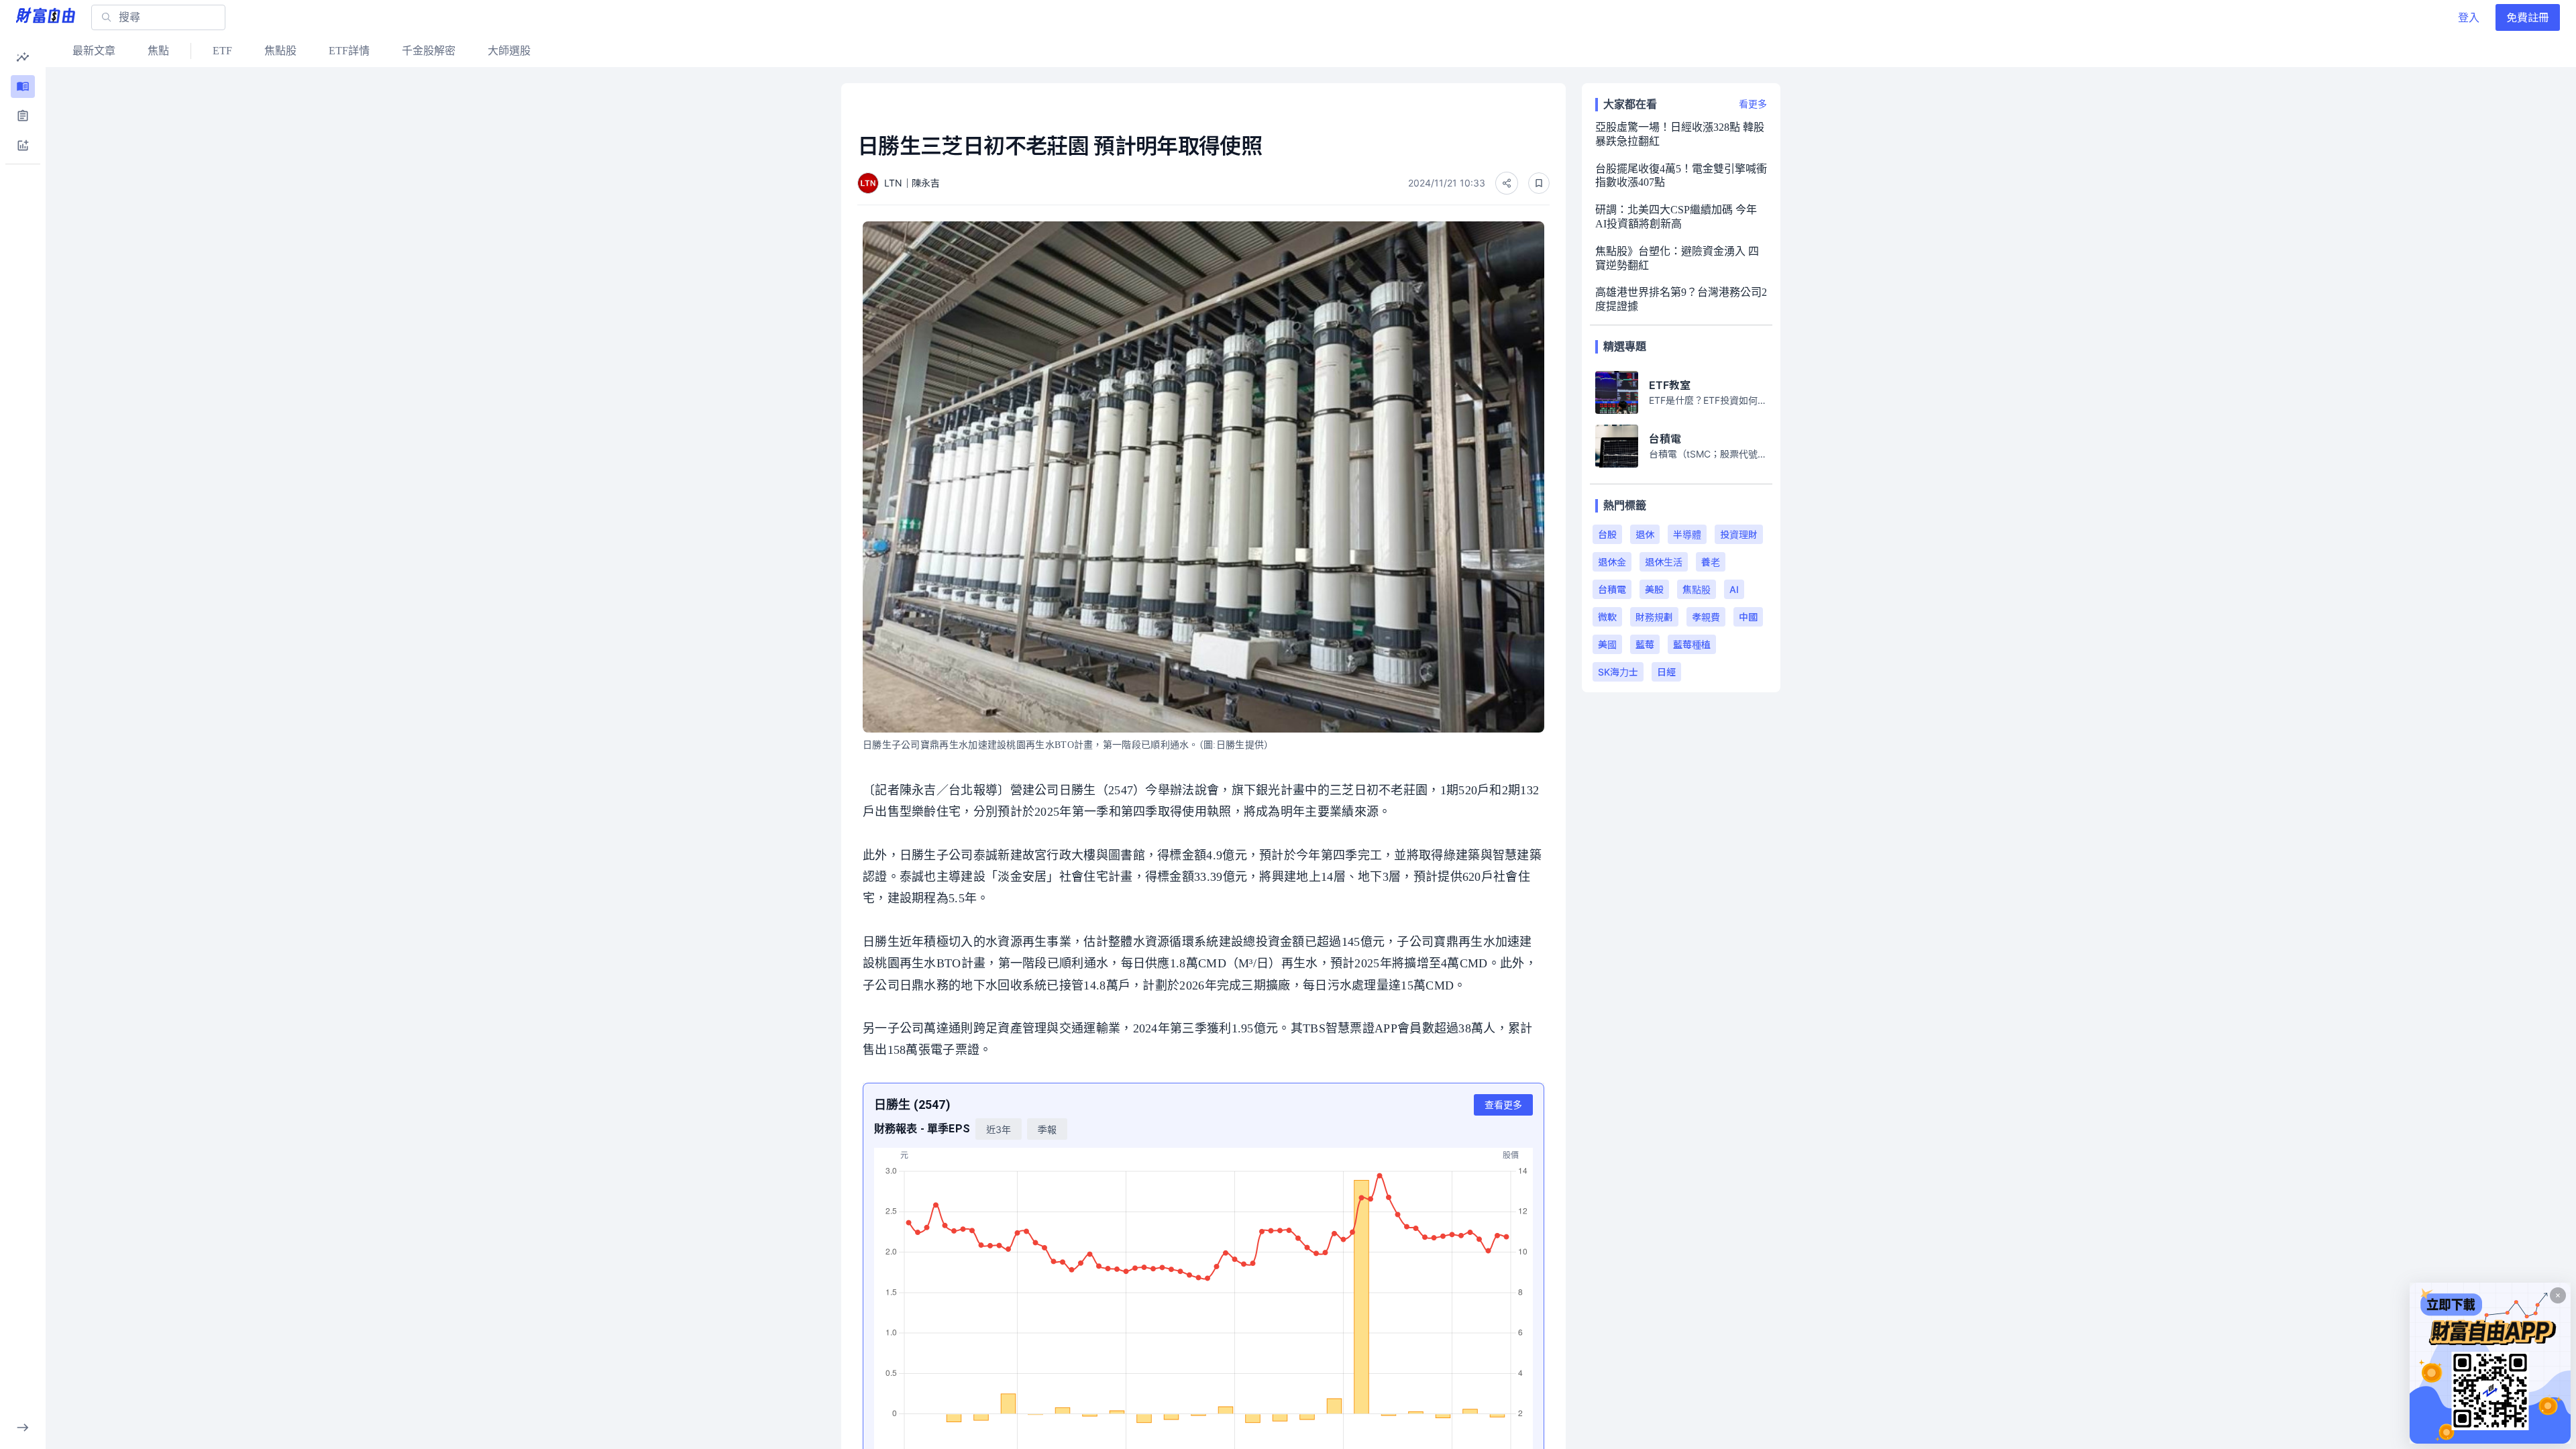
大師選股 (509, 51)
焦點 (158, 51)
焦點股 (280, 51)
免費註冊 (2528, 17)
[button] (23, 57)
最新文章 (94, 51)
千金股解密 (429, 51)
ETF (222, 51)
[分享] (1507, 183)
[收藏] (1539, 183)
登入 (2469, 17)
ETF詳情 (349, 51)
